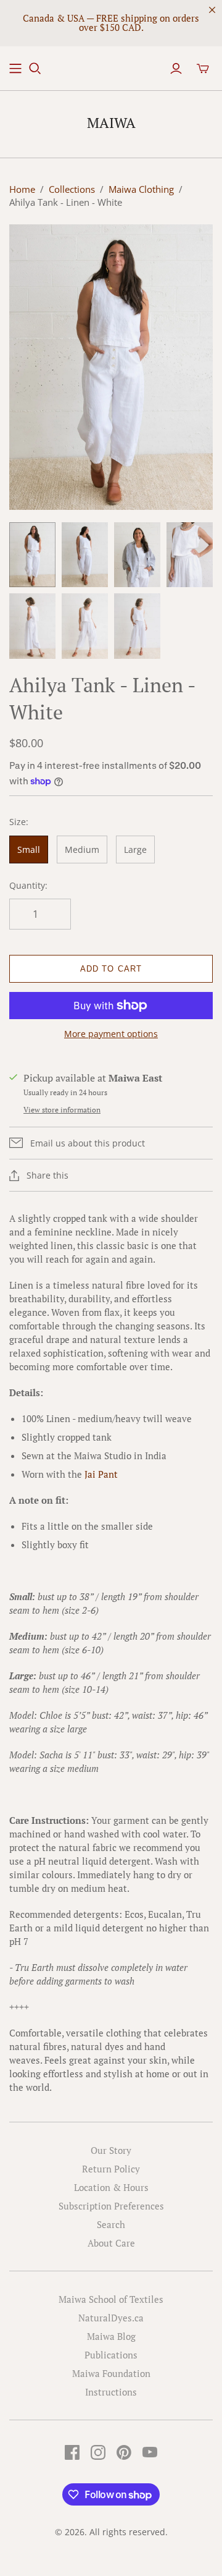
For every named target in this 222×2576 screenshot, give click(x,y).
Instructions (111, 2392)
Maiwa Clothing (141, 189)
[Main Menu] (15, 69)
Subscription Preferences (111, 2206)
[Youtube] (150, 2452)
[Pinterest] (124, 2452)
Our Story (111, 2150)
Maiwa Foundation (111, 2373)
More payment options (111, 1034)
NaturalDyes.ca (111, 2318)
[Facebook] (72, 2452)
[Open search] (35, 69)
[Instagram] (98, 2452)
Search (111, 2224)
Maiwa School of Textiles (111, 2299)
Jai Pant (101, 1474)
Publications (111, 2355)
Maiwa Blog (111, 2336)
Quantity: (28, 885)
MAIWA (111, 123)
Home (22, 189)
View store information (62, 1110)
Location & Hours (111, 2187)
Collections (72, 189)
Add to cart (111, 969)
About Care (111, 2243)
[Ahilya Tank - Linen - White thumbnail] (32, 555)
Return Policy (111, 2169)
